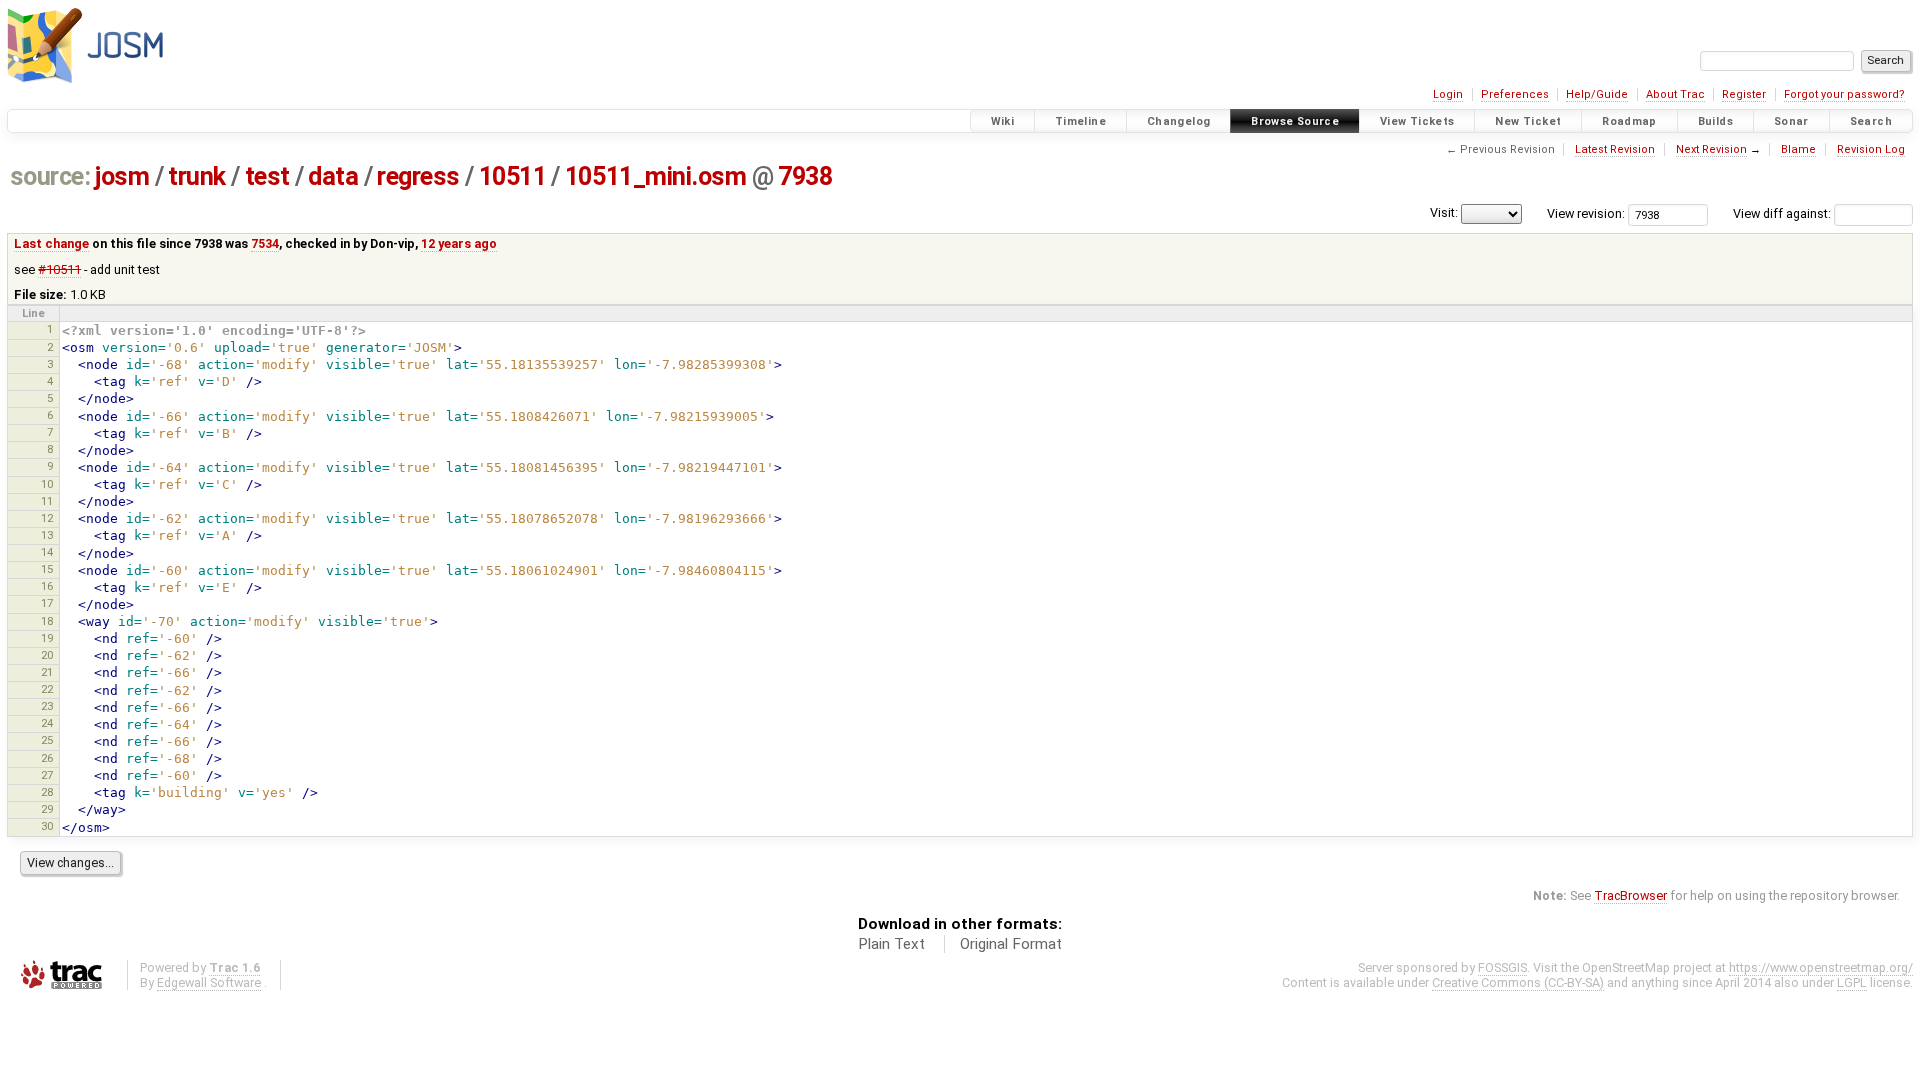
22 (47, 689)
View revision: (1586, 213)
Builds (1715, 121)
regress (418, 176)
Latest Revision (1615, 149)
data (333, 176)
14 (47, 552)
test (267, 176)
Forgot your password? (1844, 94)
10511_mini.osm (656, 176)
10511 (513, 176)
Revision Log (1871, 149)
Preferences (1515, 94)
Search (1871, 121)
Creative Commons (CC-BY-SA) (1518, 982)
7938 (805, 176)
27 (47, 775)
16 (47, 586)
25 (47, 740)
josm (122, 176)
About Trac (1675, 94)
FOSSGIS (1502, 967)
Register (1744, 94)
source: (50, 176)
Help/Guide (1597, 94)
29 (47, 809)
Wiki (1003, 121)
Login (1448, 94)
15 (47, 569)
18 (47, 621)
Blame (1798, 149)
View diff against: (1783, 213)
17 (47, 603)
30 (47, 826)
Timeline (1080, 121)
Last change (51, 243)
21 (47, 672)
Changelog (1178, 121)
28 (47, 792)
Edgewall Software (209, 982)
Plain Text (891, 944)
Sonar (1791, 121)
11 (47, 501)
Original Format (1011, 944)
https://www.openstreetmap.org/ (1821, 967)
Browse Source (1295, 121)
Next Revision (1711, 149)
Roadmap (1629, 121)
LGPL (1852, 982)
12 (47, 518)
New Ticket (1528, 121)
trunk (197, 176)
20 (47, 655)
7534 (265, 243)
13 (47, 535)
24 (47, 723)
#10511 (59, 269)
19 (47, 638)
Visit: (1444, 212)
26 (47, 758)
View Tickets (1417, 121)
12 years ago (459, 243)
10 (47, 484)
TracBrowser (1630, 895)
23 (47, 706)
